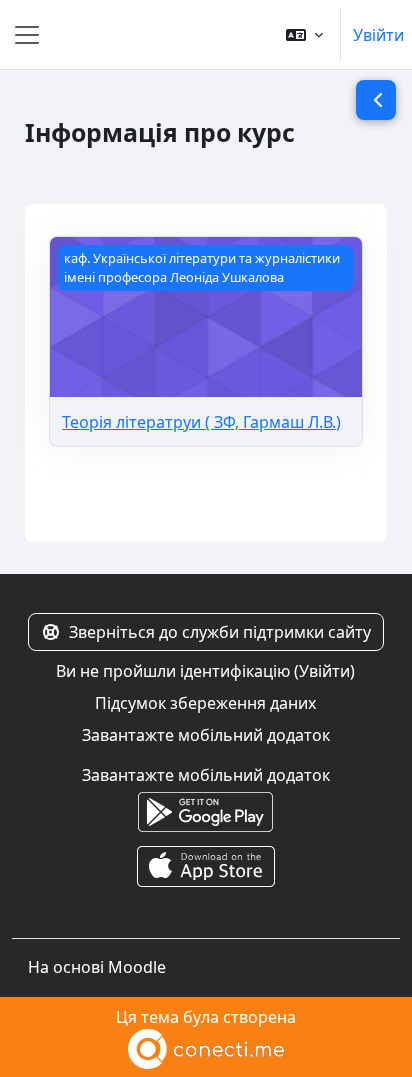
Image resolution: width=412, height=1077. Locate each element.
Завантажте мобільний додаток (206, 735)
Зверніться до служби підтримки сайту (220, 632)
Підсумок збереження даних (205, 703)
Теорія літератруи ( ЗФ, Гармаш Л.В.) (201, 422)
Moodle (137, 967)
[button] (304, 34)
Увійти (378, 35)
